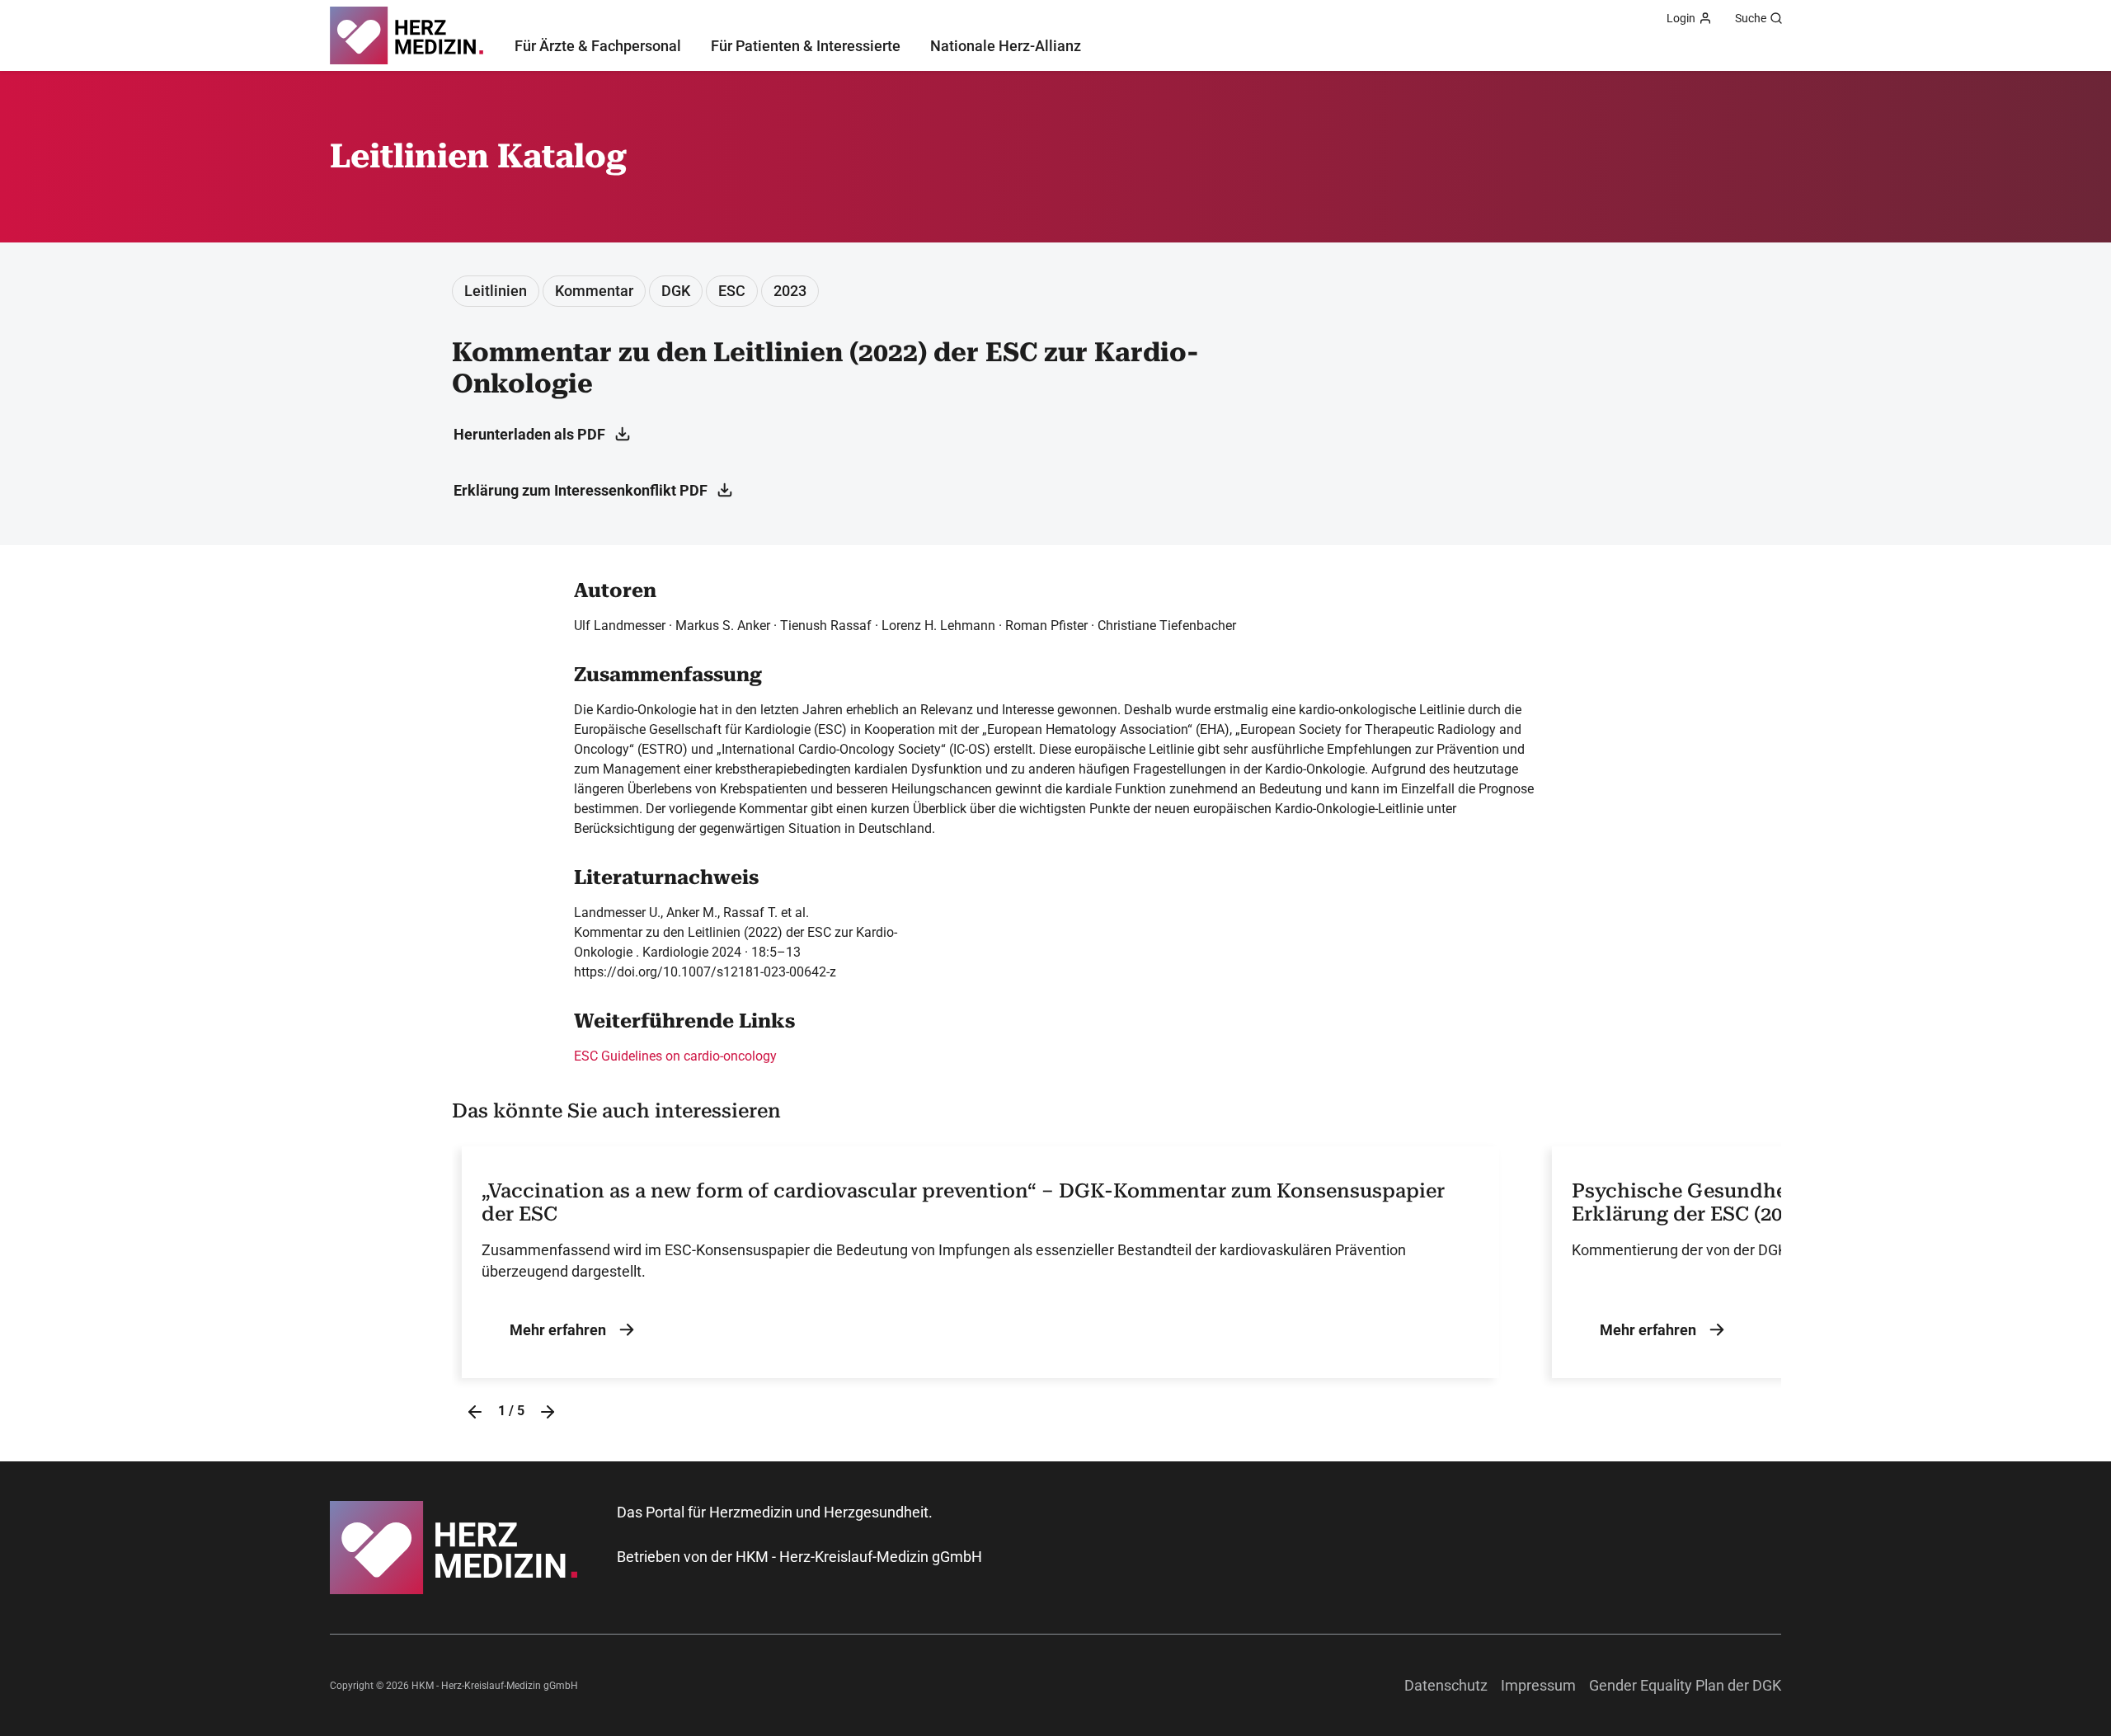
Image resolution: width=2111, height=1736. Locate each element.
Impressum (1538, 1685)
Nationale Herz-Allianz (1006, 46)
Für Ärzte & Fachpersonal (598, 46)
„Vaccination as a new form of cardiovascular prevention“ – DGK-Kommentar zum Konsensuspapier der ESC (963, 1203)
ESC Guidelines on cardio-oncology (675, 1056)
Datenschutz (1446, 1685)
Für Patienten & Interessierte (806, 46)
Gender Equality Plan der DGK (1685, 1685)
